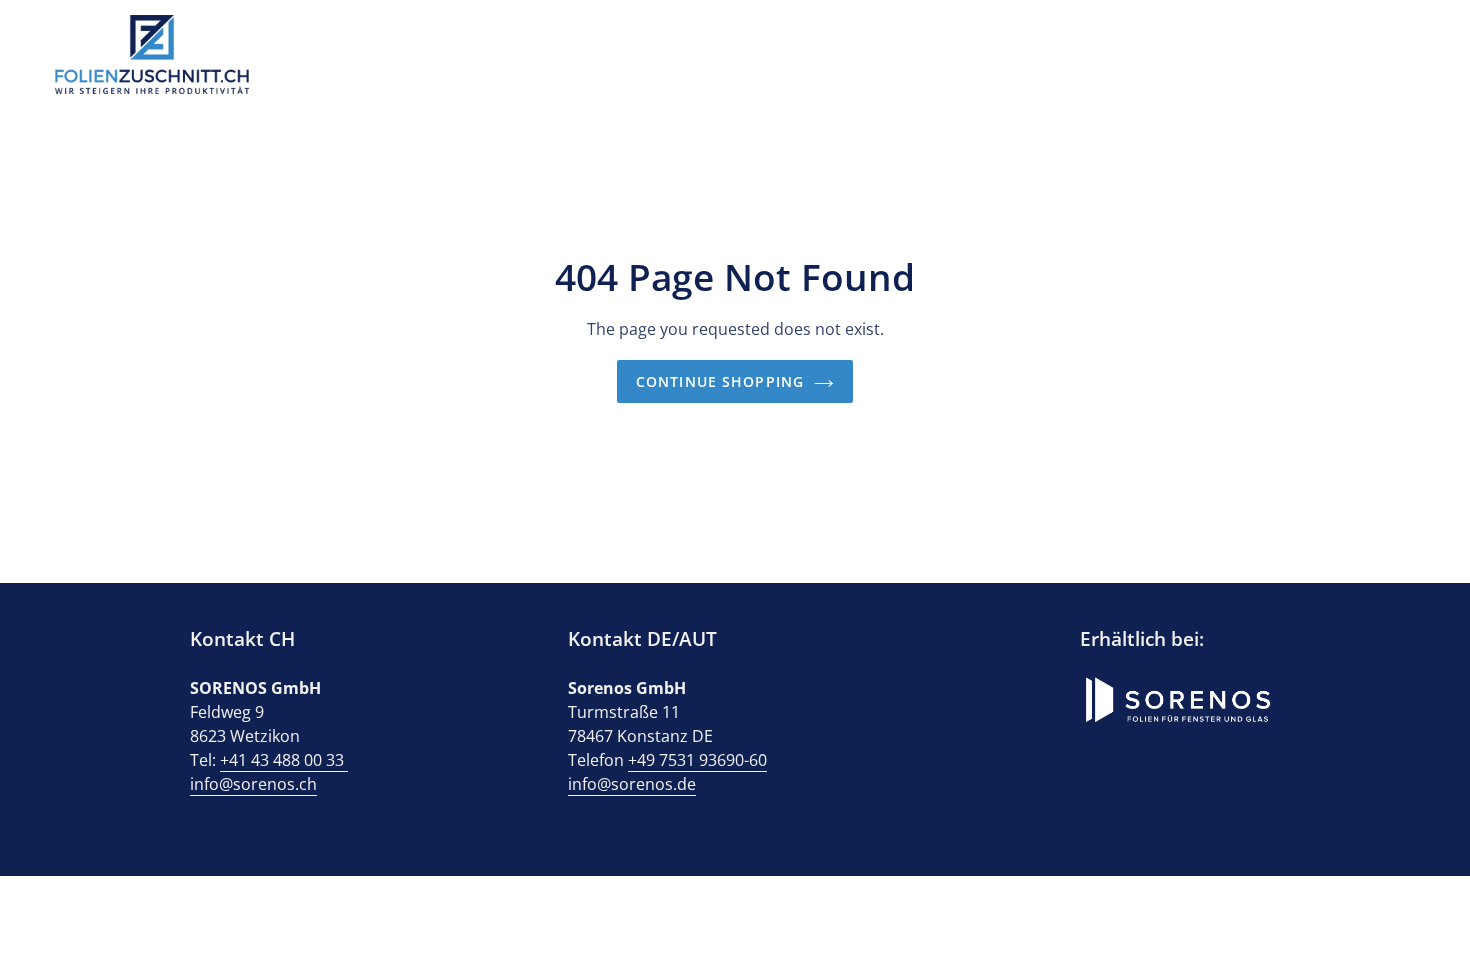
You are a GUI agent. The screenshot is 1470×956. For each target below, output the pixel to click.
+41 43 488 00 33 (284, 760)
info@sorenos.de (632, 784)
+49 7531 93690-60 (697, 760)
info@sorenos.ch (253, 784)
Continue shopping (720, 381)
